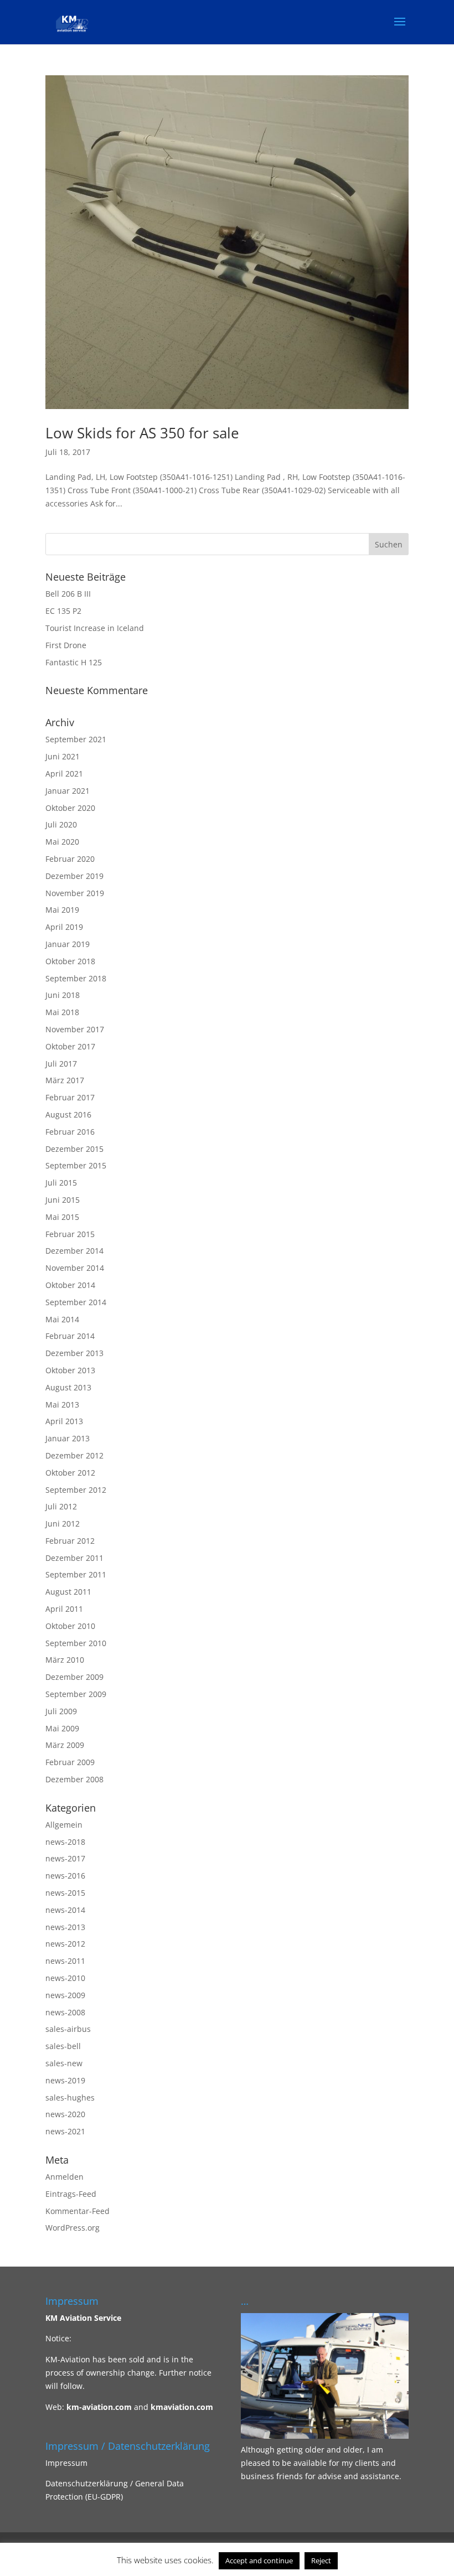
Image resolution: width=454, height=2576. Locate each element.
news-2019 (65, 2080)
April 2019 (64, 927)
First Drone (66, 645)
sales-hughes (70, 2097)
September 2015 (76, 1165)
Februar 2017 (70, 1097)
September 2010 (76, 1643)
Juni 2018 (63, 995)
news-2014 (65, 1910)
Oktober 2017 (70, 1046)
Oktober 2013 (70, 1370)
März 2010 (65, 1660)
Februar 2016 (70, 1132)
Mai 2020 (62, 842)
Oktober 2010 (70, 1626)
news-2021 (65, 2131)
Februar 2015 (70, 1234)
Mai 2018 (62, 1012)
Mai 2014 (62, 1319)
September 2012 (76, 1490)
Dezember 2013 (74, 1353)
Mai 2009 (62, 1728)
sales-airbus (68, 2029)
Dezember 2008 (74, 1779)
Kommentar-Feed (78, 2211)
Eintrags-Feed (71, 2194)
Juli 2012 (61, 1506)
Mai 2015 (62, 1217)
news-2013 (65, 1927)
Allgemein (64, 1825)
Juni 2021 (63, 756)
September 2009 (76, 1694)
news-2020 (65, 2114)
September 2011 (76, 1574)
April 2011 (64, 1609)
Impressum (66, 2463)
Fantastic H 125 (74, 662)
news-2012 (65, 1944)
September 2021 (76, 739)
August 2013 (68, 1387)
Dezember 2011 (74, 1558)
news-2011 (65, 1961)
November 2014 (75, 1268)
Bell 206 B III (68, 594)
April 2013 (64, 1421)
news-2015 (65, 1893)
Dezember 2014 (74, 1251)
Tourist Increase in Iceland (95, 628)
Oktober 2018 (70, 961)
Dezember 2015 (74, 1149)
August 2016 (68, 1114)
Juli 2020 (61, 824)
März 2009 (65, 1745)
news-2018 (65, 1842)
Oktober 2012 (70, 1473)
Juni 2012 (63, 1524)
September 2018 (76, 978)
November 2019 (75, 893)
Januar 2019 (68, 944)
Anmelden (65, 2177)
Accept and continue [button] (259, 2561)
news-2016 (65, 1876)
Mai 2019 (62, 910)
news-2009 (65, 1995)
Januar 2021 (68, 791)
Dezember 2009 (74, 1677)
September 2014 (76, 1302)
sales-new (64, 2063)
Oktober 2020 (70, 808)
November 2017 (75, 1029)
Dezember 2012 (74, 1455)
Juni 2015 (63, 1200)
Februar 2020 (70, 859)
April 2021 (64, 774)
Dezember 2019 (74, 876)
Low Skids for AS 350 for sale (142, 433)
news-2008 (65, 2012)
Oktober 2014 (70, 1285)
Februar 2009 (70, 1762)
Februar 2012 (70, 1541)
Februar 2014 (70, 1336)
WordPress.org (73, 2228)
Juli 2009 (61, 1711)
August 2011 (68, 1592)
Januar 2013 (68, 1438)
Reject (321, 2561)
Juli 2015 (61, 1183)
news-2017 (65, 1858)
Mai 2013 (62, 1405)
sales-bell (63, 2046)
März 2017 (65, 1080)
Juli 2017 (61, 1064)
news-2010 (65, 1978)
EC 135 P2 (63, 611)
